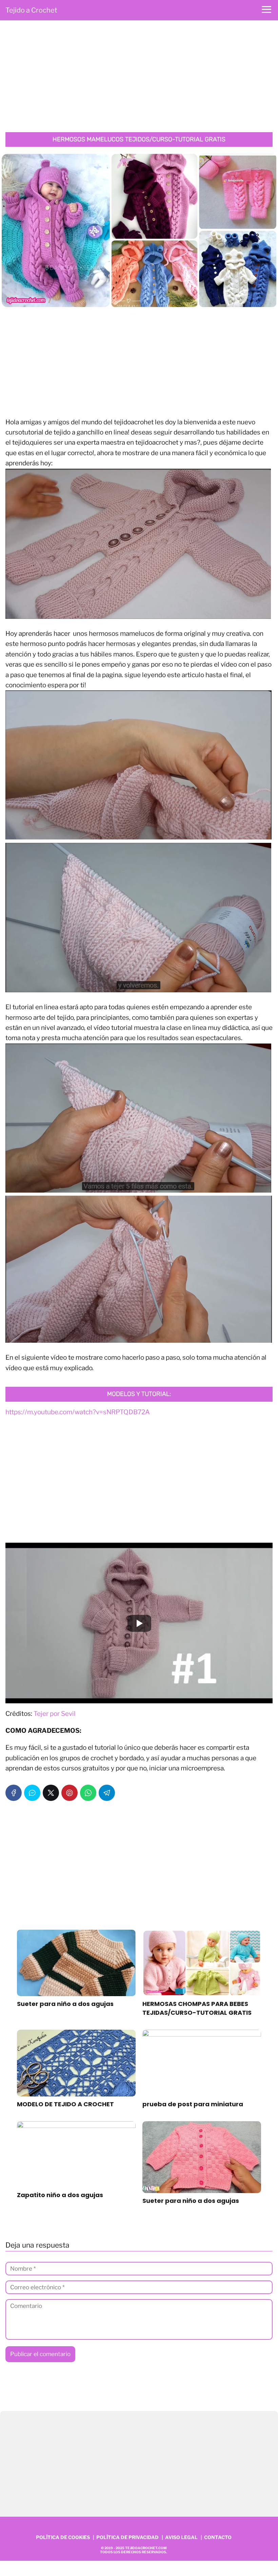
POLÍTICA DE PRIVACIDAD (127, 2537)
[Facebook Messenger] (32, 1793)
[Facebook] (14, 1793)
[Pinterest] (69, 1793)
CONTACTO (218, 2537)
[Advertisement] (139, 78)
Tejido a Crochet (31, 10)
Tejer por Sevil (55, 1714)
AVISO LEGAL (181, 2537)
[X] (51, 1793)
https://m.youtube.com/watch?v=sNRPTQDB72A (78, 1412)
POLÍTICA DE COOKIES (63, 2537)
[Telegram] (107, 1793)
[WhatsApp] (88, 1793)
